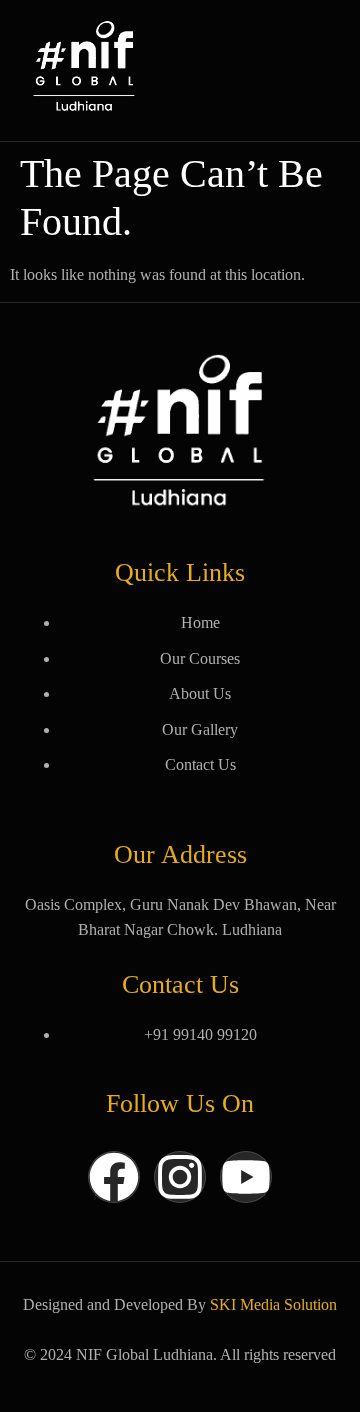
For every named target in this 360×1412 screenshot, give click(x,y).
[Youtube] (246, 1177)
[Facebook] (114, 1177)
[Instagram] (180, 1177)
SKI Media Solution (273, 1304)
